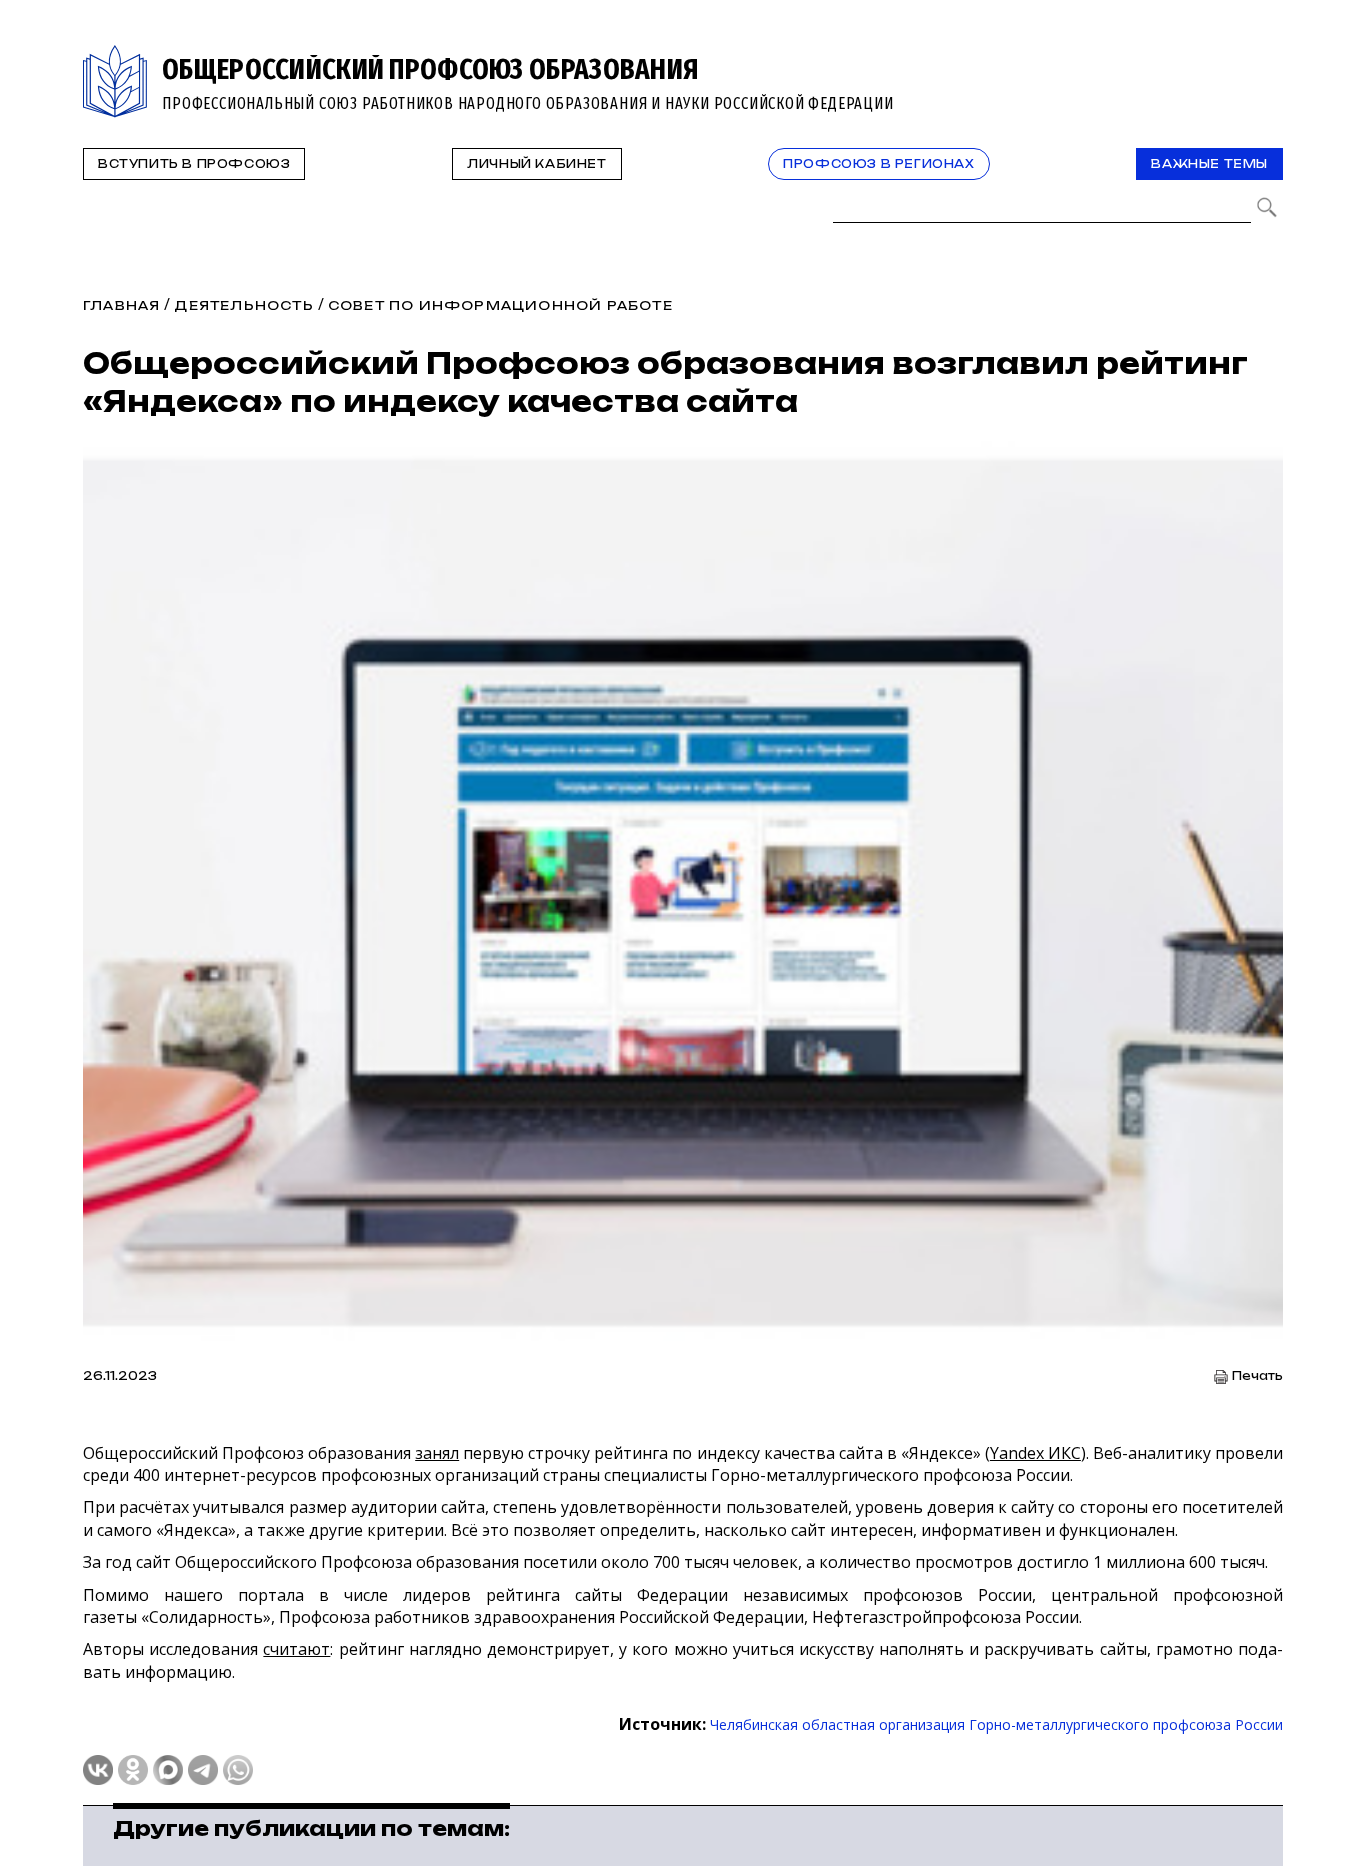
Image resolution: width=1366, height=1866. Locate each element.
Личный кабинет (536, 164)
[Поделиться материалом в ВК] (98, 1770)
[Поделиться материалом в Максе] (168, 1770)
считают (296, 1649)
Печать (1257, 1376)
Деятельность (243, 305)
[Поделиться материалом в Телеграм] (203, 1770)
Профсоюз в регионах (878, 164)
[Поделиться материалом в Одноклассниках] (133, 1770)
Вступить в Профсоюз (194, 164)
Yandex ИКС (1035, 1453)
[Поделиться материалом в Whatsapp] (238, 1770)
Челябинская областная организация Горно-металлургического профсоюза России (996, 1724)
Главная (121, 305)
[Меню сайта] (1266, 56)
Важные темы (1209, 164)
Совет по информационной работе (500, 305)
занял (437, 1453)
